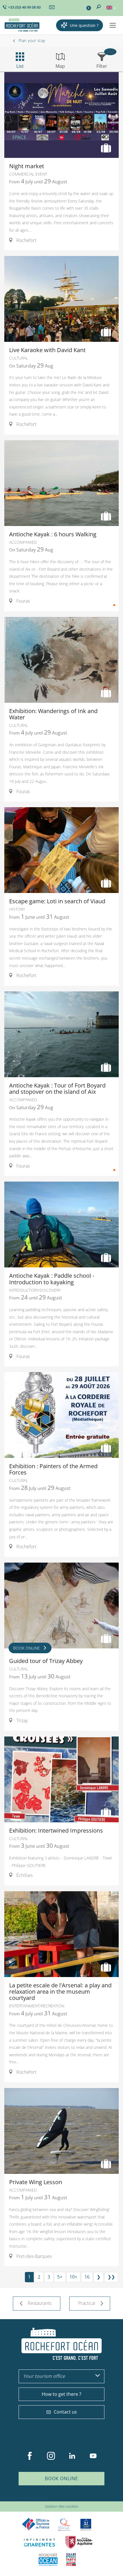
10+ (73, 2277)
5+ (60, 2277)
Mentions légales (35, 2498)
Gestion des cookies (61, 2506)
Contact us (65, 2412)
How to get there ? (61, 2394)
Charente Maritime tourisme (39, 2542)
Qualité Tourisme (64, 2524)
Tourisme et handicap (86, 2525)
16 (87, 2277)
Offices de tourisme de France (36, 2524)
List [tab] (20, 66)
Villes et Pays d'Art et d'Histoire (71, 2560)
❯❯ (111, 2277)
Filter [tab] (102, 66)
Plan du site (9, 2498)
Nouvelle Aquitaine (79, 2542)
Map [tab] (60, 66)
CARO (48, 2560)
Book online (61, 2478)
